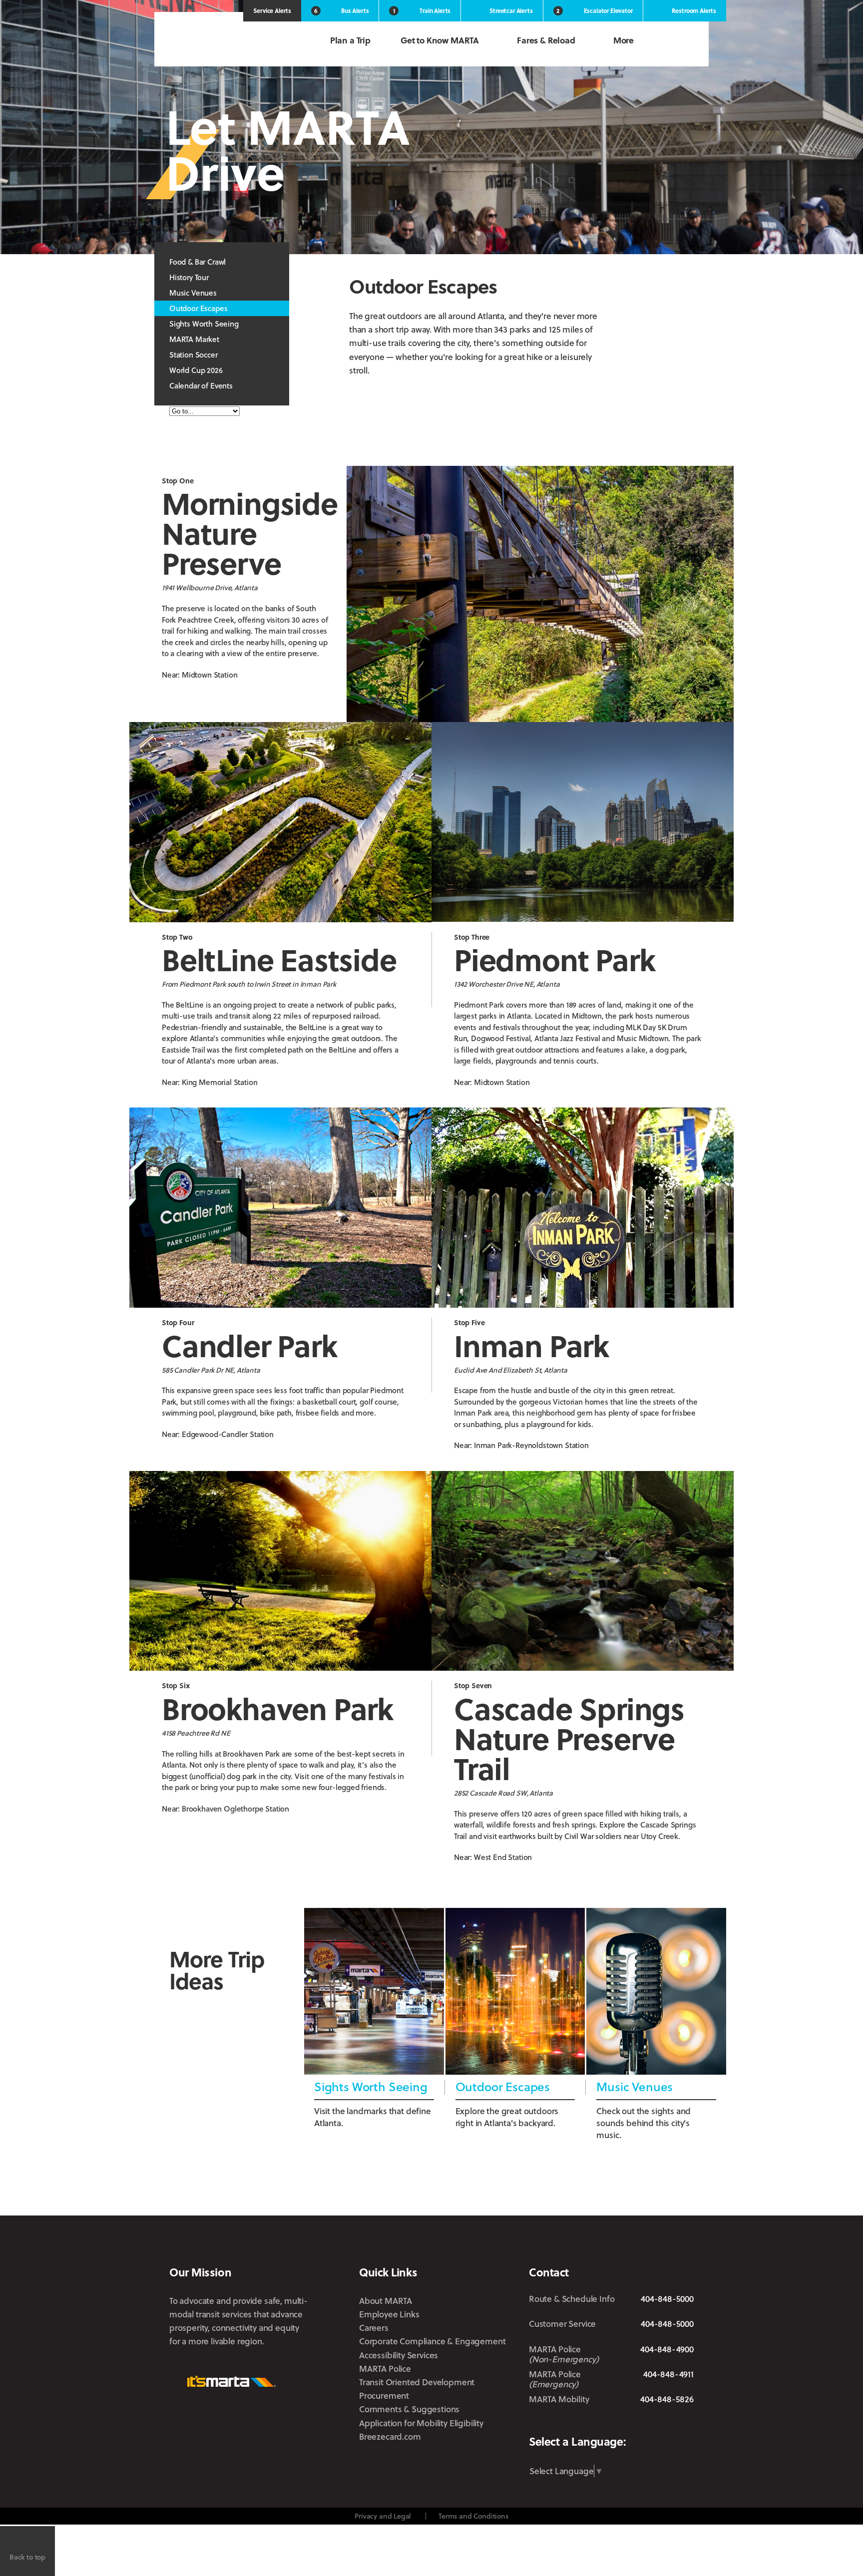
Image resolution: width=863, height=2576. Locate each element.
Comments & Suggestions (409, 2409)
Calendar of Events (201, 385)
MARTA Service (568, 2423)
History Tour (189, 277)
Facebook (596, 2423)
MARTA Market (194, 339)
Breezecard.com (390, 2436)
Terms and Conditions (473, 2516)
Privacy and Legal (383, 2516)
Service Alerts (272, 10)
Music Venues (193, 293)
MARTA (222, 41)
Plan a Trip (350, 40)
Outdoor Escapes (198, 308)
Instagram (624, 2423)
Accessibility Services (399, 2355)
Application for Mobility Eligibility (421, 2423)
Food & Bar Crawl (198, 262)
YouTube (687, 2423)
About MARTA (386, 2301)
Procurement (384, 2395)
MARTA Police (385, 2369)
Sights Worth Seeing (204, 324)
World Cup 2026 (196, 370)
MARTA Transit (537, 2423)
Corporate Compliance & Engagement (432, 2341)
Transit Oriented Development (417, 2382)
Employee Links (389, 2314)
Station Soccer (194, 355)
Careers (374, 2328)
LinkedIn (654, 2422)
